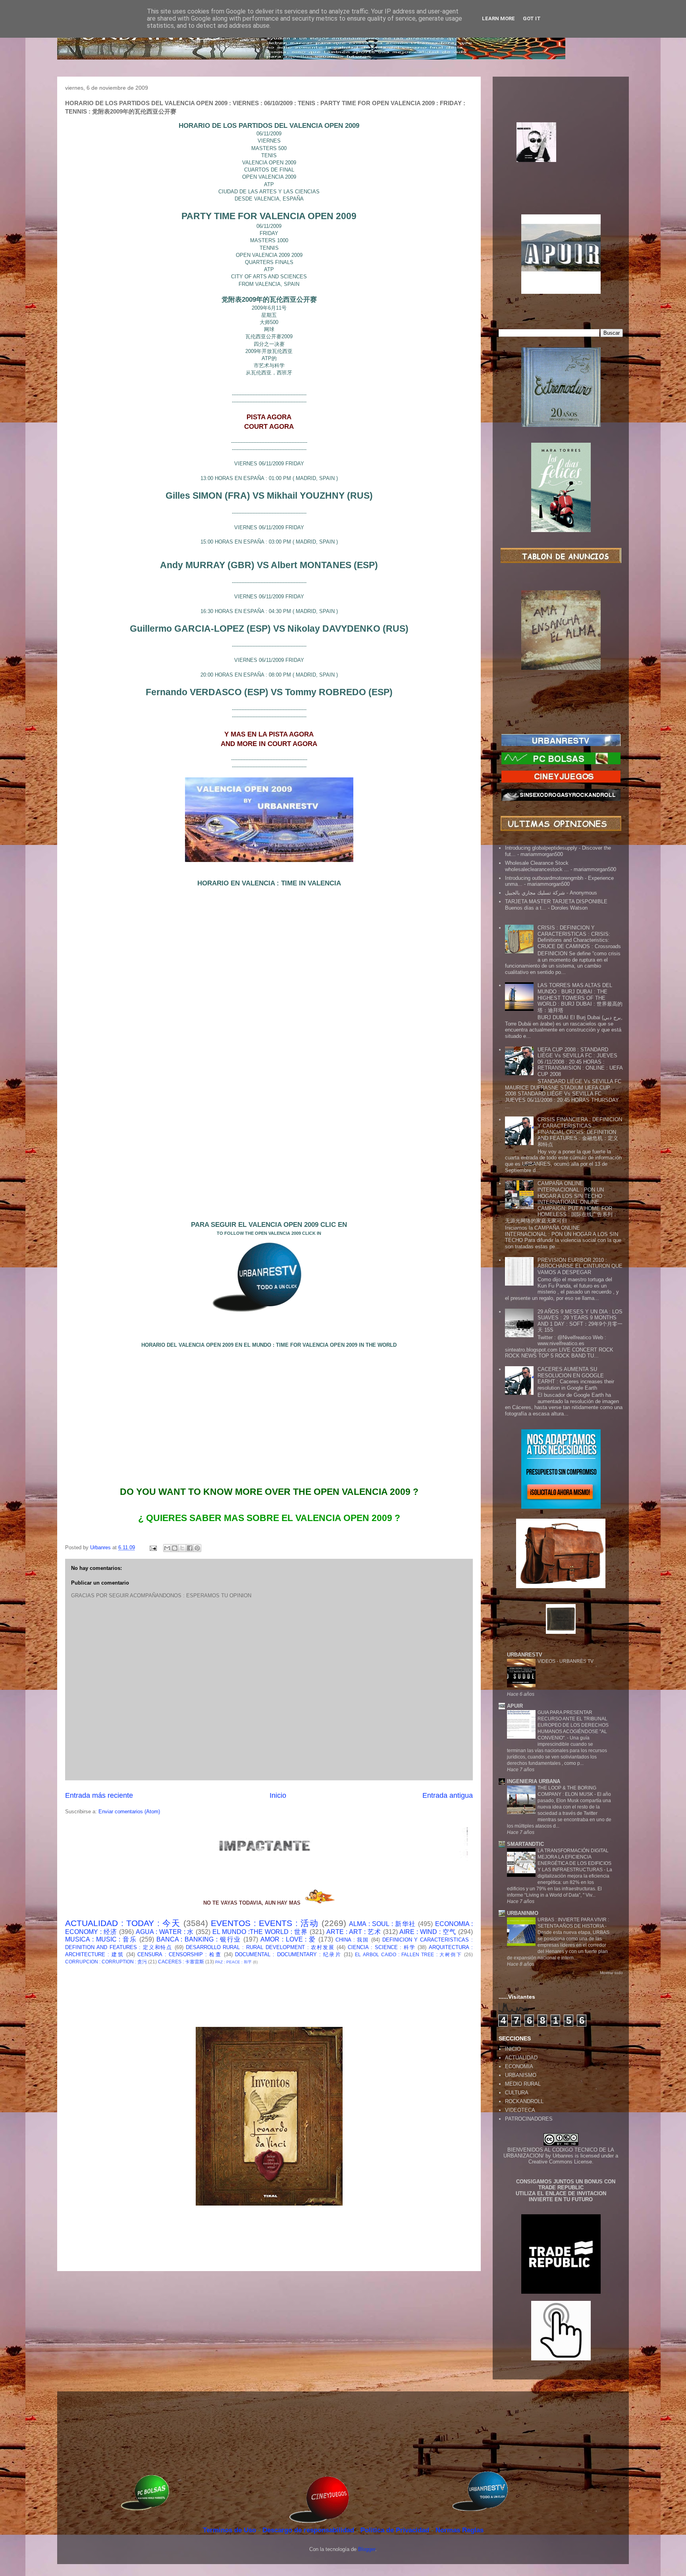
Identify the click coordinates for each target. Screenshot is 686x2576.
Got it (532, 18)
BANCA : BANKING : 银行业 (199, 1939)
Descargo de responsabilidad (309, 2530)
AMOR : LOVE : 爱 (288, 1939)
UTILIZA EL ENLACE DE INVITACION (561, 2193)
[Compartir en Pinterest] (197, 1548)
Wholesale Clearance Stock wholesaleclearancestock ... (537, 866)
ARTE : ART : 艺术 (354, 1932)
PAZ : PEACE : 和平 (233, 1962)
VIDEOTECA (520, 2110)
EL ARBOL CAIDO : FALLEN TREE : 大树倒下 (409, 1954)
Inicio (278, 1795)
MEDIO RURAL (523, 2084)
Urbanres (563, 2156)
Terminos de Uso (230, 2530)
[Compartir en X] (182, 1548)
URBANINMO (523, 1913)
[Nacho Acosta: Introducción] (561, 155)
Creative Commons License (560, 2162)
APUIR (515, 1706)
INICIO (513, 2049)
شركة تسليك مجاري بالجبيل (535, 893)
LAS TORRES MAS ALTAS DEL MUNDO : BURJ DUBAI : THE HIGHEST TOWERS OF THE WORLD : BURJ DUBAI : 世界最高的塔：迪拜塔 (580, 998)
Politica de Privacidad (396, 2530)
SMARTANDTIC (525, 1844)
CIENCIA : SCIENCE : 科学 (382, 1947)
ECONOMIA (519, 2066)
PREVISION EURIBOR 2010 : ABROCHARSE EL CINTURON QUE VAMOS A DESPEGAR (580, 1266)
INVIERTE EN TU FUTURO (561, 2199)
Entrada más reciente (99, 1795)
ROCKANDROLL (524, 2101)
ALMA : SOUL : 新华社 (383, 1924)
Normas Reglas (460, 2530)
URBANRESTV (525, 1655)
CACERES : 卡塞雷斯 (181, 1962)
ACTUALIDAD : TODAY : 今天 (123, 1923)
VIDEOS (547, 1661)
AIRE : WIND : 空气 (428, 1932)
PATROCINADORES (529, 2119)
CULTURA (517, 2093)
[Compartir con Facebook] (190, 1548)
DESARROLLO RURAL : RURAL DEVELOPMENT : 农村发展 (260, 1947)
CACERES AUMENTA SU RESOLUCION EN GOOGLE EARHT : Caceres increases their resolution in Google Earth (576, 1379)
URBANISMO (521, 2075)
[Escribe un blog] (175, 1548)
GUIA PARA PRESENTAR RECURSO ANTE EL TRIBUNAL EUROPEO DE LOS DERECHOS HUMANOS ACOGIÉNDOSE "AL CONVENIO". (573, 1725)
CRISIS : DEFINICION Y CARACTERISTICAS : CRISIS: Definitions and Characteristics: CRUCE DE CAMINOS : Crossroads (579, 937)
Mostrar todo (611, 1973)
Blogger (367, 2549)
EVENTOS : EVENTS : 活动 (265, 1923)
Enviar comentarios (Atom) (129, 1811)
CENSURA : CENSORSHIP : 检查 (179, 1954)
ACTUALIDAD (521, 2058)
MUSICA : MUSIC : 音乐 (101, 1939)
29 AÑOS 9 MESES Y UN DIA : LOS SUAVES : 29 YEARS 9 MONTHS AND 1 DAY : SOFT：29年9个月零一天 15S (580, 1321)
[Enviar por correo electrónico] (167, 1548)
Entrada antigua (448, 1795)
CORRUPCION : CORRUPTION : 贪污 (106, 1962)
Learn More (498, 18)
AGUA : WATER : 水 (165, 1932)
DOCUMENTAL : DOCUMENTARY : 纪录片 (288, 1954)
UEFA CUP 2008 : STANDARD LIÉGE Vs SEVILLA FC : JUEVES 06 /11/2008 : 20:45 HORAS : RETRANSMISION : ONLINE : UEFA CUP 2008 (580, 1062)
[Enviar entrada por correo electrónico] (153, 1547)
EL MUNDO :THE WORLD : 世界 (260, 1932)
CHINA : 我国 (352, 1940)
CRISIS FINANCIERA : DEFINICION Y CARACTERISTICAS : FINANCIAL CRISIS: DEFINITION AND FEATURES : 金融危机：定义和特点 (580, 1132)
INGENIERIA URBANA (534, 1781)
